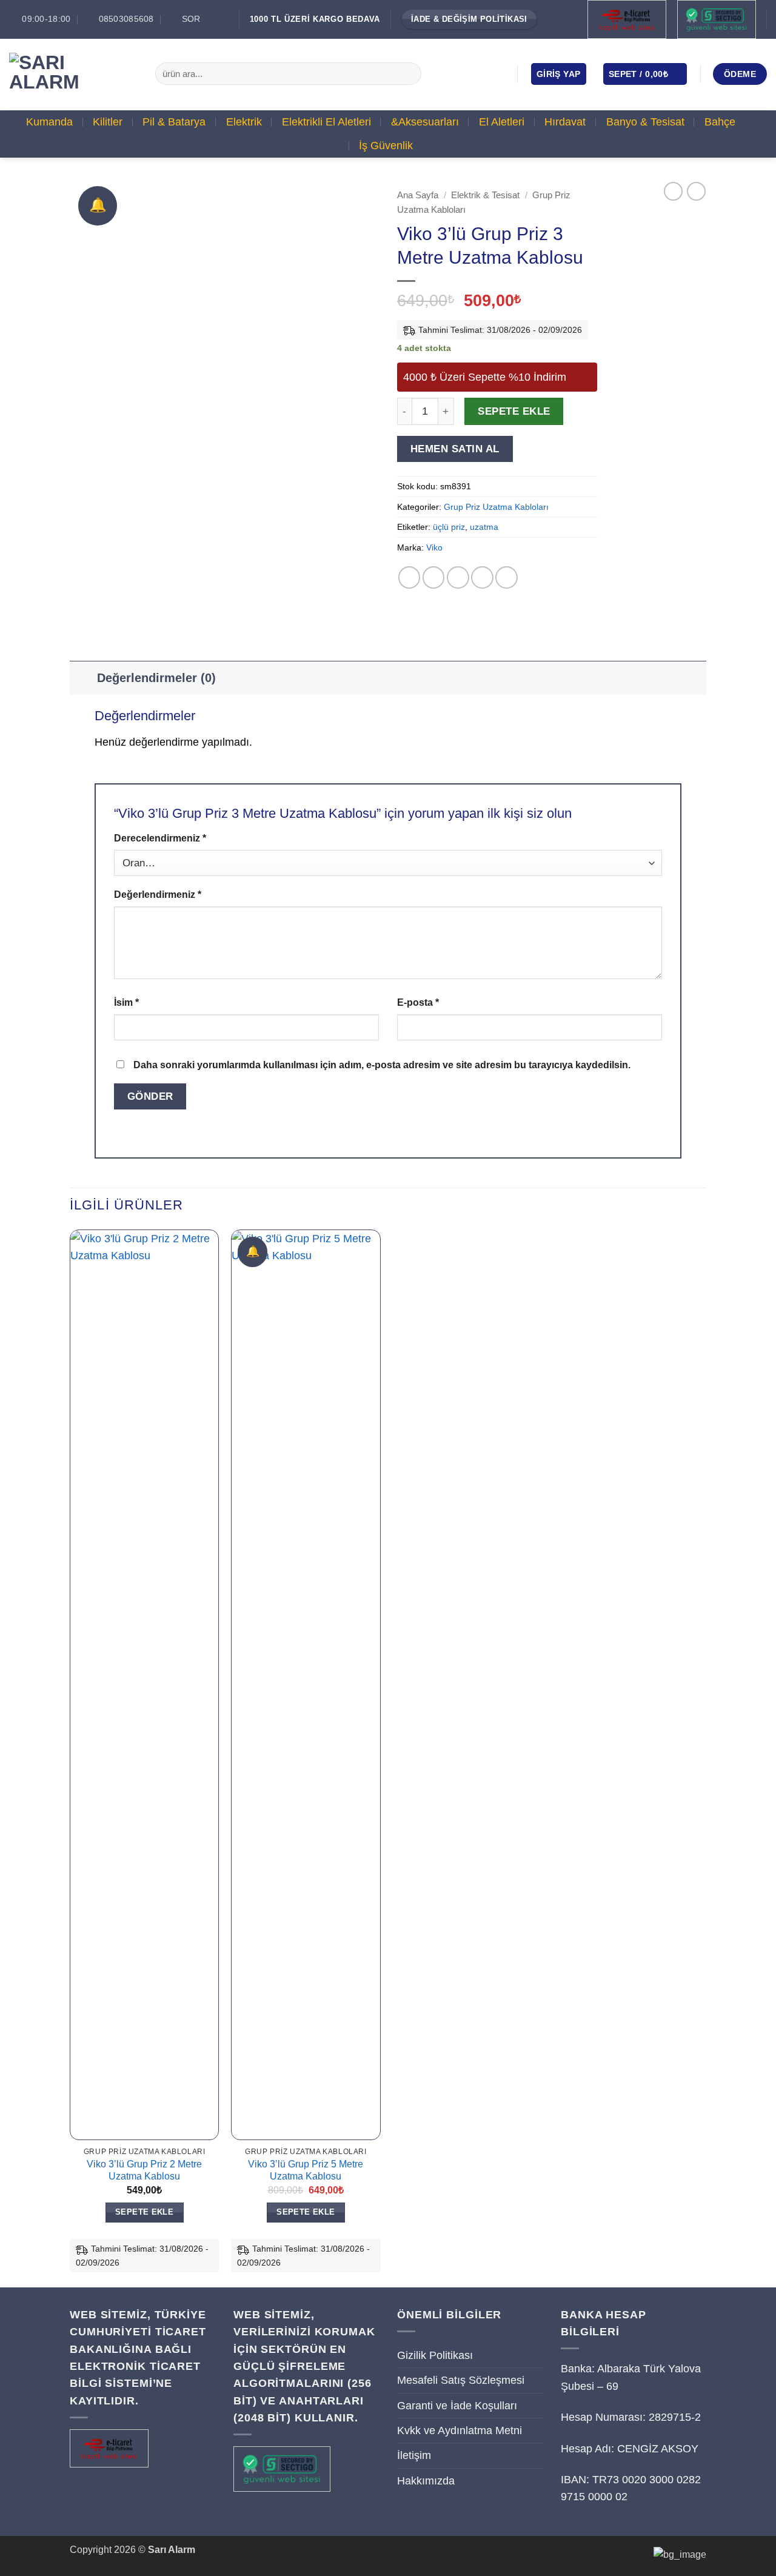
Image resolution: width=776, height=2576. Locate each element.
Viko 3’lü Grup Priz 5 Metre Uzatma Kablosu (306, 2170)
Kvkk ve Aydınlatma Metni (460, 2430)
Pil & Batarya (174, 122)
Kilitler (108, 122)
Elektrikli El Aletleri (326, 122)
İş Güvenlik (386, 146)
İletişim (414, 2455)
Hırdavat (565, 122)
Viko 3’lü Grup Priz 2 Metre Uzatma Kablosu (144, 2170)
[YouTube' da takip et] (497, 73)
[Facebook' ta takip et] (445, 73)
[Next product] (673, 191)
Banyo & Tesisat (645, 122)
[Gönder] (408, 74)
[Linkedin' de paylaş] (507, 577)
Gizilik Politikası (435, 2355)
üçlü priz (449, 527)
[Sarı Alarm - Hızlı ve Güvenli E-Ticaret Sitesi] (73, 74)
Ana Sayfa (418, 195)
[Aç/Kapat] (83, 677)
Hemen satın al (455, 449)
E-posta (418, 1002)
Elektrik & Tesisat (485, 195)
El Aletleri (502, 122)
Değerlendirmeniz (158, 895)
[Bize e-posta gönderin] (480, 73)
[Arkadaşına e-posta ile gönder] (458, 577)
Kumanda (49, 122)
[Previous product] (696, 191)
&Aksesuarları (425, 122)
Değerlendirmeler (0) (156, 678)
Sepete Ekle (514, 411)
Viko (434, 547)
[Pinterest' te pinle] (482, 577)
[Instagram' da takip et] (463, 73)
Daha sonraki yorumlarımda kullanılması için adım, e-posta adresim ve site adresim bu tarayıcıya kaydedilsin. (382, 1065)
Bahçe (720, 122)
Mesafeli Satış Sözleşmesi (461, 2380)
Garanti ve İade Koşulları (457, 2406)
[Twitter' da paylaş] (434, 577)
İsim (126, 1002)
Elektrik (244, 122)
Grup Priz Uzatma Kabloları (496, 507)
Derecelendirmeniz (160, 838)
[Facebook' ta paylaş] (410, 577)
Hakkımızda (426, 2481)
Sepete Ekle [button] (144, 2212)
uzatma (484, 527)
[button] (559, 74)
